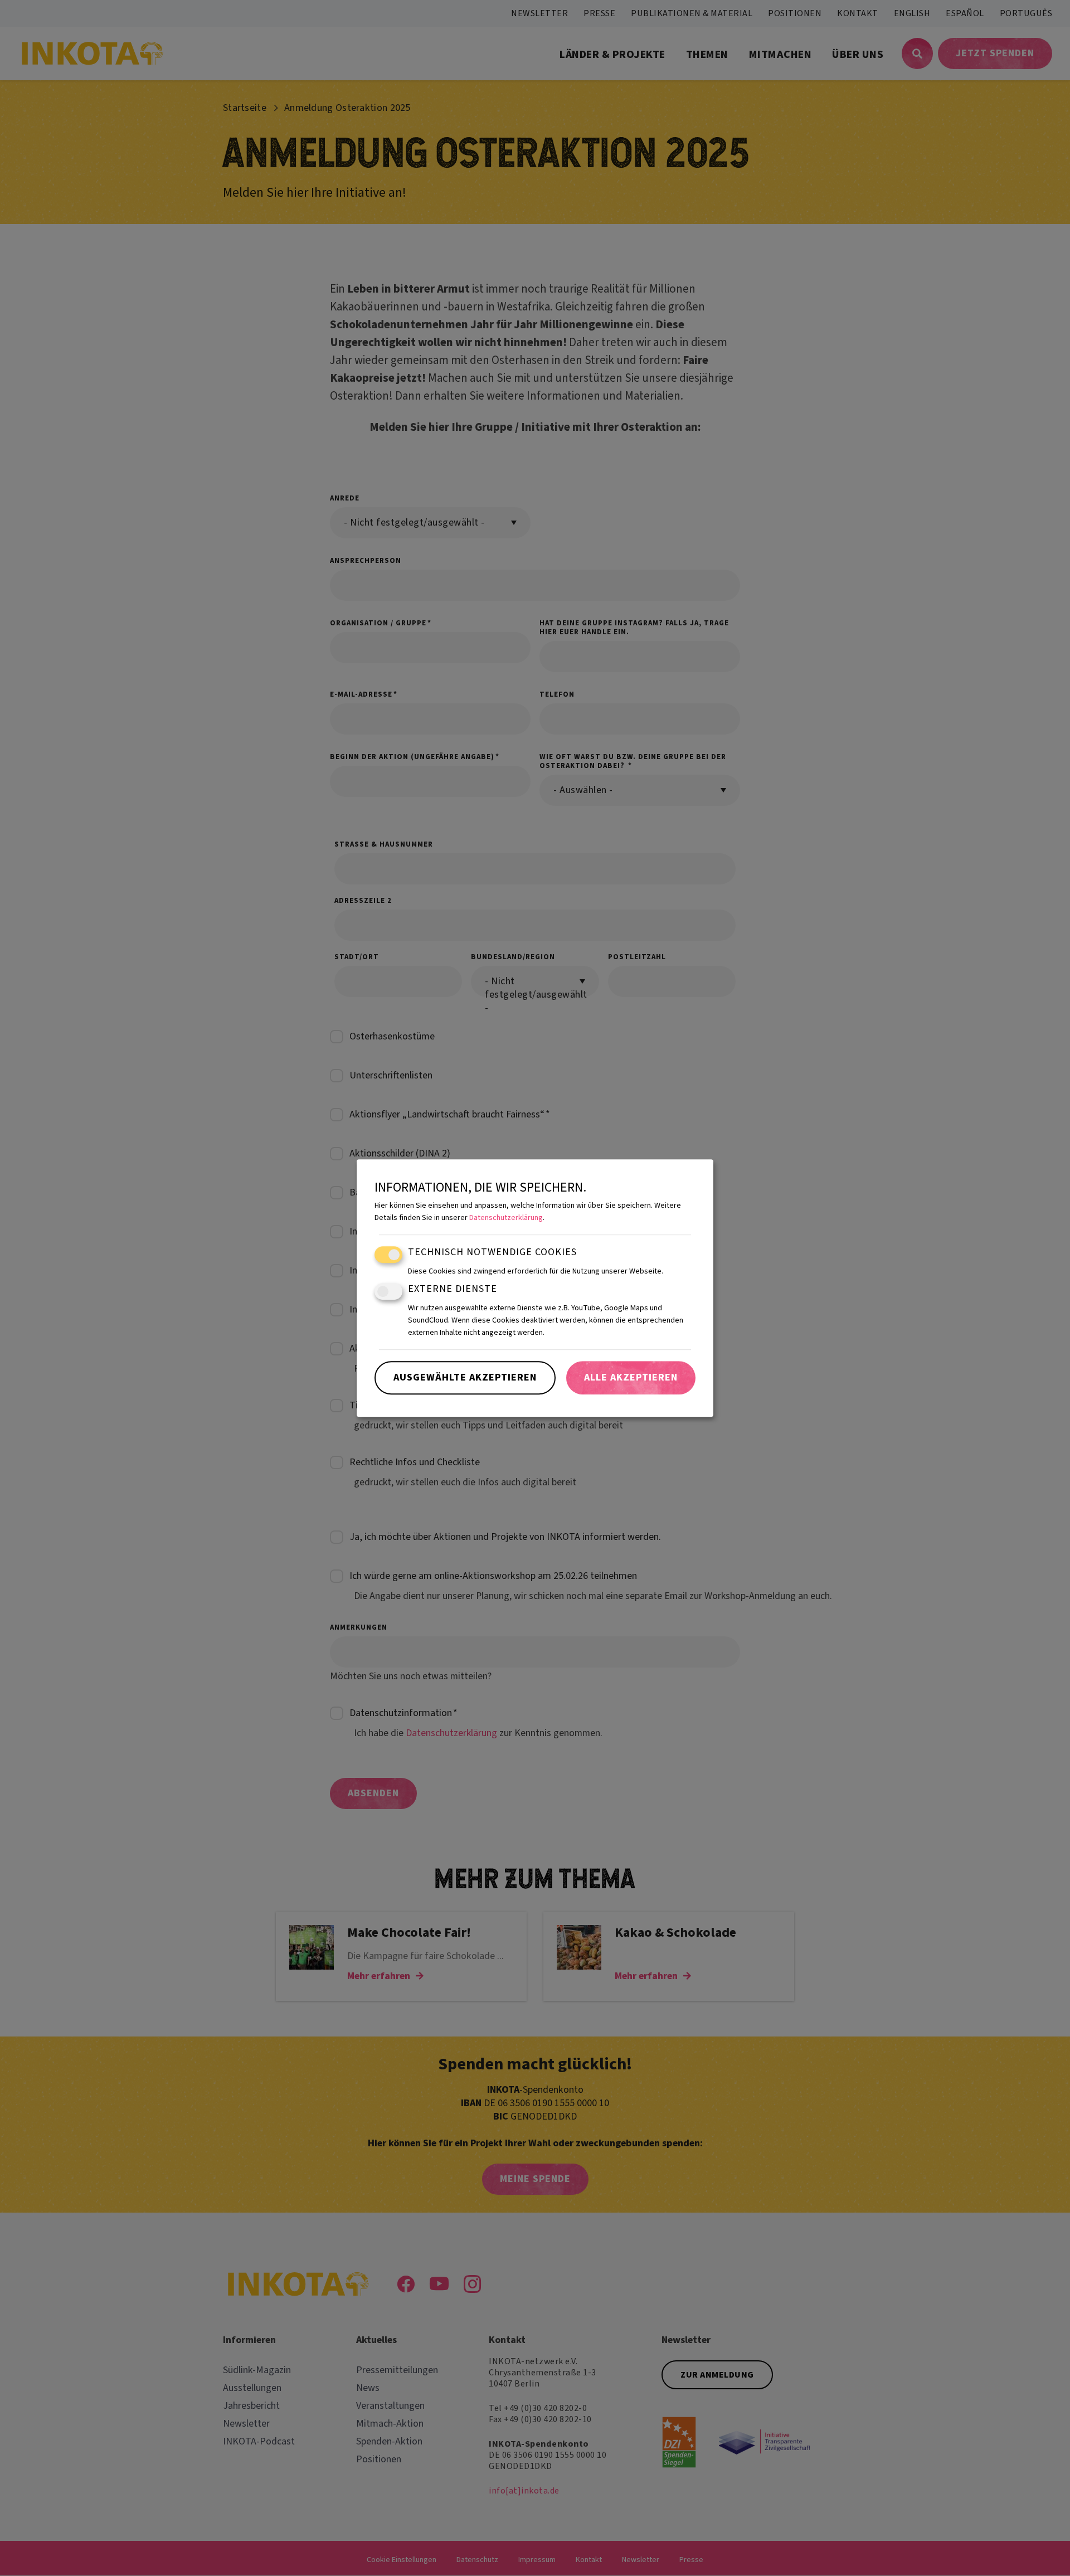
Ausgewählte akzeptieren (465, 1377)
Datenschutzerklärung (506, 1218)
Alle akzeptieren (631, 1377)
